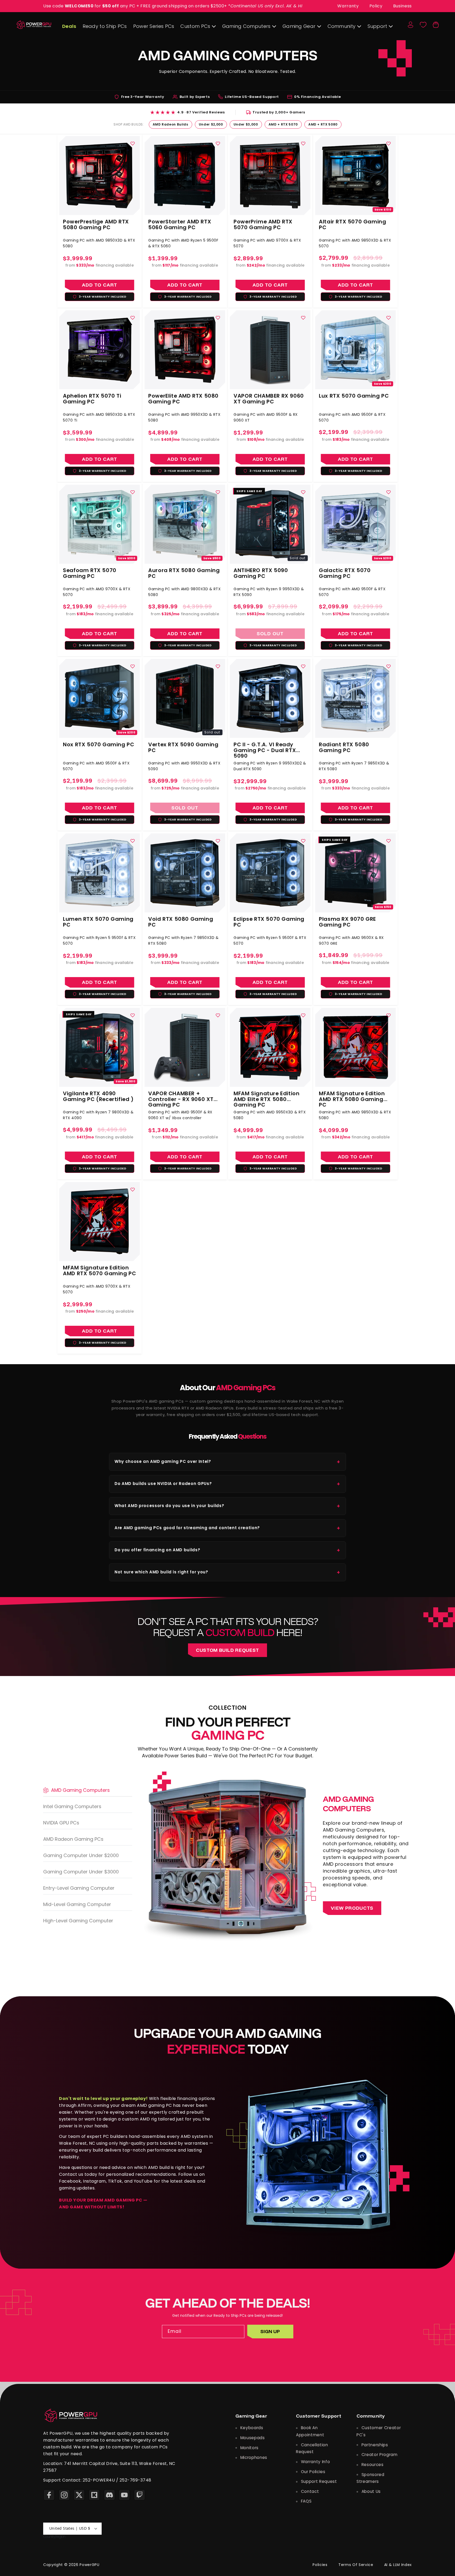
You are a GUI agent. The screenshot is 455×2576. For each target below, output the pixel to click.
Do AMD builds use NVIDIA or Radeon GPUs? (227, 1484)
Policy (376, 6)
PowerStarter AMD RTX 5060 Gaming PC (180, 224)
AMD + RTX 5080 (323, 124)
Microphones (253, 2457)
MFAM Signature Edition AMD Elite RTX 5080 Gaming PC (266, 1097)
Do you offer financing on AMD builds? (227, 1550)
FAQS (306, 2501)
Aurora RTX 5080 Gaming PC (184, 573)
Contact (309, 2491)
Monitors (249, 2448)
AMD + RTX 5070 (283, 124)
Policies (320, 2565)
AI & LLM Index (398, 2565)
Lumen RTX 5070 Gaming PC (98, 922)
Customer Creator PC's (379, 2431)
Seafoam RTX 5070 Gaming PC (90, 573)
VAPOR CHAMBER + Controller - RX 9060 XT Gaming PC (181, 1097)
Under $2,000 (211, 124)
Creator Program (379, 2455)
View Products (352, 1908)
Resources (372, 2465)
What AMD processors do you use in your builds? (227, 1506)
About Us (370, 2491)
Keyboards (251, 2428)
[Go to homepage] (71, 2415)
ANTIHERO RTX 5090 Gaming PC (261, 573)
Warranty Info (315, 2462)
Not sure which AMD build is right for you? (227, 1572)
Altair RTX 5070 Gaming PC (352, 224)
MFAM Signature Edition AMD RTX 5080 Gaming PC (352, 1097)
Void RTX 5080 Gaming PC (181, 922)
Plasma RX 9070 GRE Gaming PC (347, 922)
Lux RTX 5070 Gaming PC (354, 396)
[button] (436, 25)
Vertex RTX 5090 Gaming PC (183, 748)
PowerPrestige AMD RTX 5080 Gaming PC (96, 224)
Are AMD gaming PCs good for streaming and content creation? (227, 1528)
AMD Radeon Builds (170, 124)
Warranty (348, 6)
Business (402, 6)
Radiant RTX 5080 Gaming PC (344, 748)
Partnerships (374, 2445)
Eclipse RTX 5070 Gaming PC (269, 922)
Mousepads (252, 2438)
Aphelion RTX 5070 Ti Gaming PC (92, 399)
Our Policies (313, 2472)
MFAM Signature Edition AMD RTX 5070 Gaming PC (99, 1271)
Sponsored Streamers (370, 2478)
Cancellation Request (312, 2448)
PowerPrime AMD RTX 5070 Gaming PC (263, 224)
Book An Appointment (310, 2431)
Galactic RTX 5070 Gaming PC (345, 573)
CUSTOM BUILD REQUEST (227, 1650)
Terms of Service (356, 2565)
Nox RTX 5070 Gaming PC (98, 745)
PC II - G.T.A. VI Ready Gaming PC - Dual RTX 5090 (265, 748)
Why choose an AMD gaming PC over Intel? (227, 1462)
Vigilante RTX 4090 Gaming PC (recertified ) (98, 1097)
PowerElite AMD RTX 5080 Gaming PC (183, 399)
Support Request (318, 2481)
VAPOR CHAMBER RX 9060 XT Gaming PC (269, 399)
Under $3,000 (246, 124)
